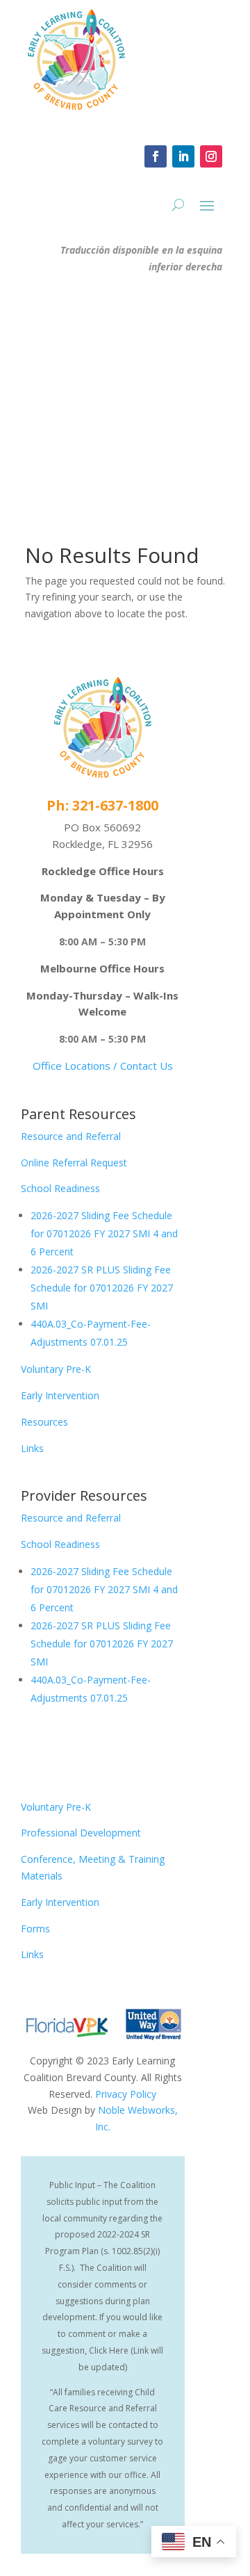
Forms (35, 1929)
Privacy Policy (126, 2094)
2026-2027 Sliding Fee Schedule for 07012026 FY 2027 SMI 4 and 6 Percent (104, 1233)
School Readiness (60, 1188)
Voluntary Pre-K (56, 1369)
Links (32, 1448)
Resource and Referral (71, 1136)
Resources (44, 1422)
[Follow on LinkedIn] (183, 156)
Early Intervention (60, 1395)
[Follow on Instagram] (211, 156)
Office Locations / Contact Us (103, 1066)
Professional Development (81, 1833)
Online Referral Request (74, 1163)
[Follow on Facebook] (156, 156)
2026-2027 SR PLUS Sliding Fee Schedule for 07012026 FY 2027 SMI (102, 1288)
